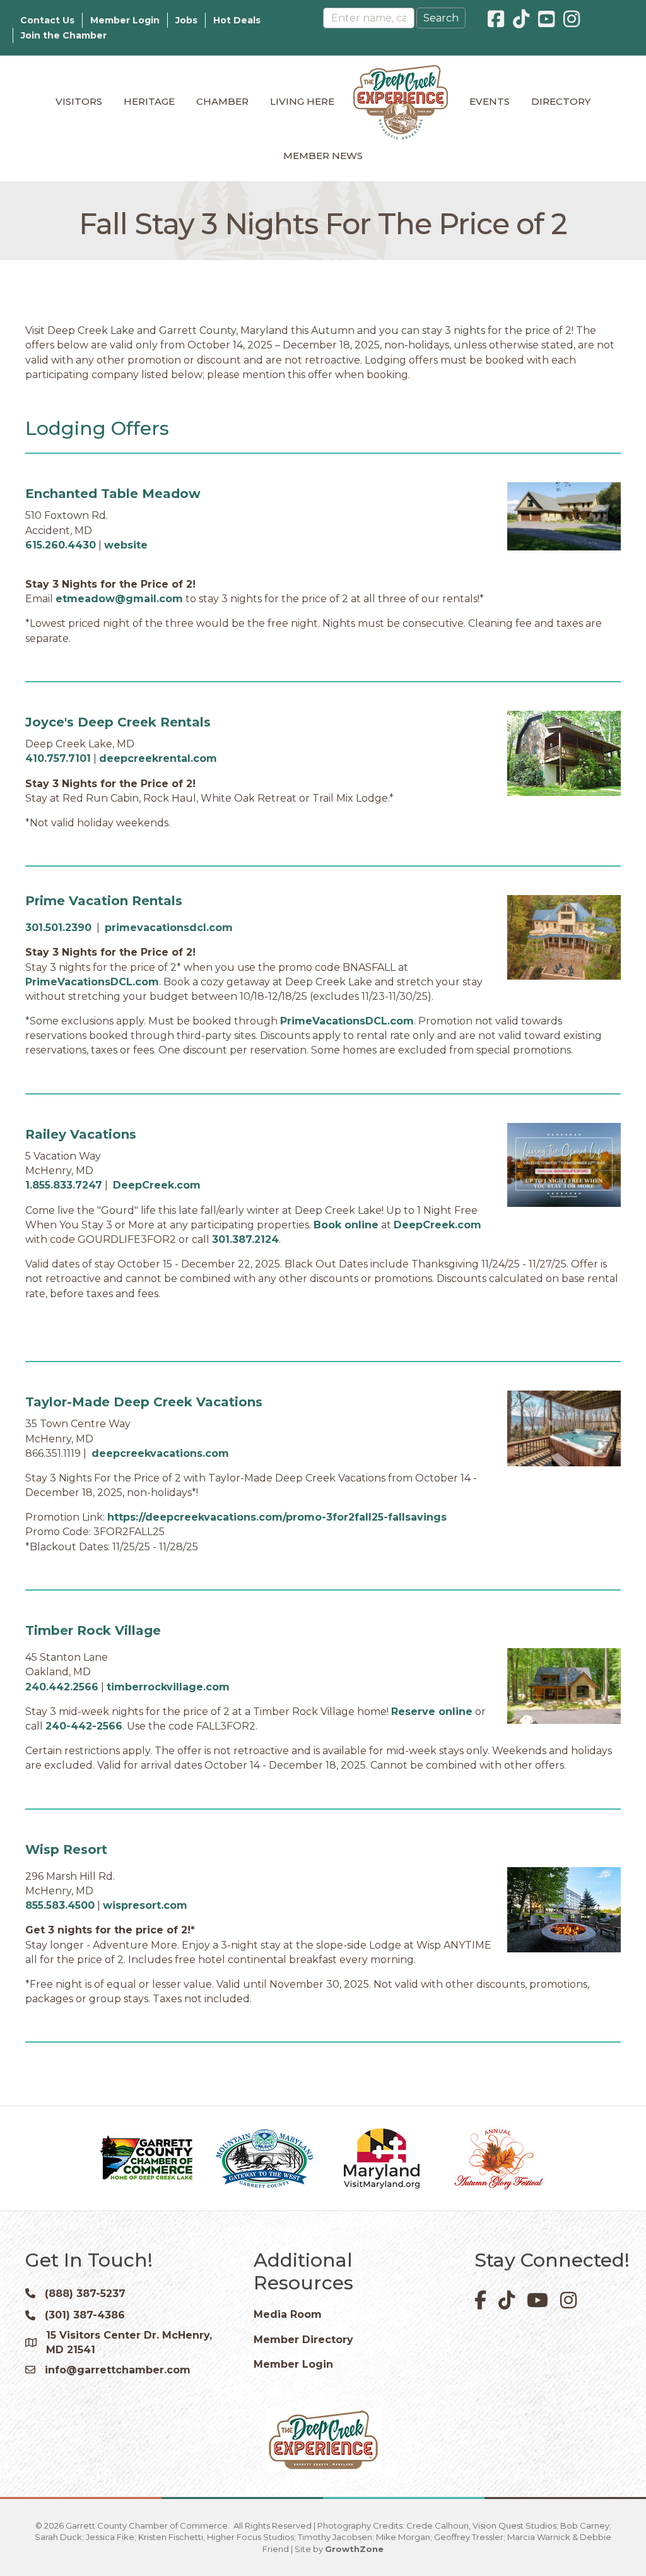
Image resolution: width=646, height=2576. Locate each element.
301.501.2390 (58, 928)
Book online (346, 1225)
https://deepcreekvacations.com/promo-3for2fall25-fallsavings (277, 1517)
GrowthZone (354, 2549)
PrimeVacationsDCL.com (92, 982)
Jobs (186, 20)
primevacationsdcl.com (169, 928)
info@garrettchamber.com (118, 2370)
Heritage (149, 101)
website (126, 545)
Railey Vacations (81, 1134)
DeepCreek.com (157, 1185)
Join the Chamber (64, 35)
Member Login (125, 20)
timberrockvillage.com (168, 1687)
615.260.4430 (61, 545)
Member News (323, 156)
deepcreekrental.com (158, 758)
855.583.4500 (60, 1905)
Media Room (288, 2314)
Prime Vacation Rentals (104, 901)
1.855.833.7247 (64, 1185)
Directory (561, 101)
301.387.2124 (245, 1239)
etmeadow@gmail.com (119, 599)
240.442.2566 (62, 1687)
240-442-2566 (84, 1726)
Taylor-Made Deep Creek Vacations (144, 1402)
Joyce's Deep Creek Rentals (118, 722)
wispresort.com (145, 1905)
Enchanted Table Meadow (113, 494)
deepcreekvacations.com (160, 1453)
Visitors (79, 101)
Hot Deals (237, 20)
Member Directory (303, 2340)
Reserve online (432, 1712)
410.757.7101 (58, 758)
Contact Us (47, 20)
